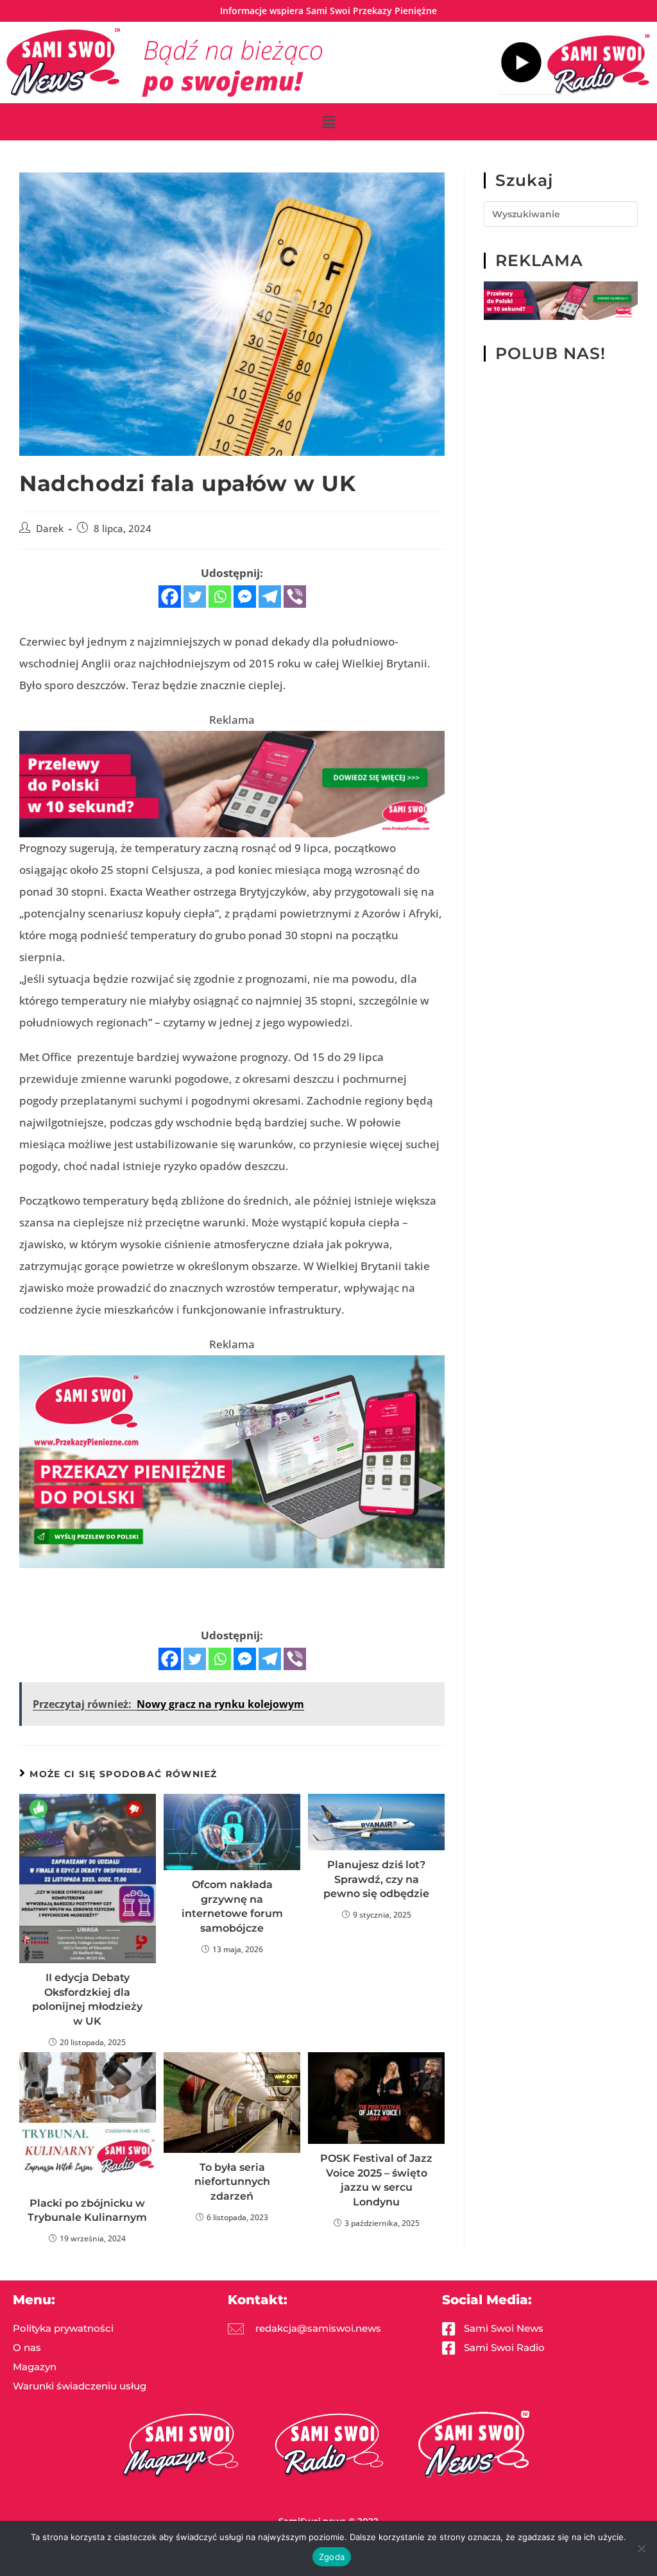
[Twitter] (195, 597)
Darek (50, 529)
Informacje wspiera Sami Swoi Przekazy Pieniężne (328, 11)
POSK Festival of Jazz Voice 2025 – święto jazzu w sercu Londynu (376, 2180)
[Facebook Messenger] (245, 597)
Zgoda (332, 2557)
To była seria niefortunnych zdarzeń (232, 2182)
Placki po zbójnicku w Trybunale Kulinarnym (87, 2210)
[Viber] (295, 597)
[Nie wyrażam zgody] (641, 2548)
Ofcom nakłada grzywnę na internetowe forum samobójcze (232, 1906)
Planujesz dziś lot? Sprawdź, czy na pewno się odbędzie (376, 1879)
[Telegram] (270, 597)
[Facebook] (170, 597)
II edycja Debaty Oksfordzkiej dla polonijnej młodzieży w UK (87, 1999)
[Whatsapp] (220, 597)
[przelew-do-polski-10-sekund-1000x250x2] (232, 783)
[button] (328, 122)
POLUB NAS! (550, 353)
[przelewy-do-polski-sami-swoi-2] (232, 1460)
